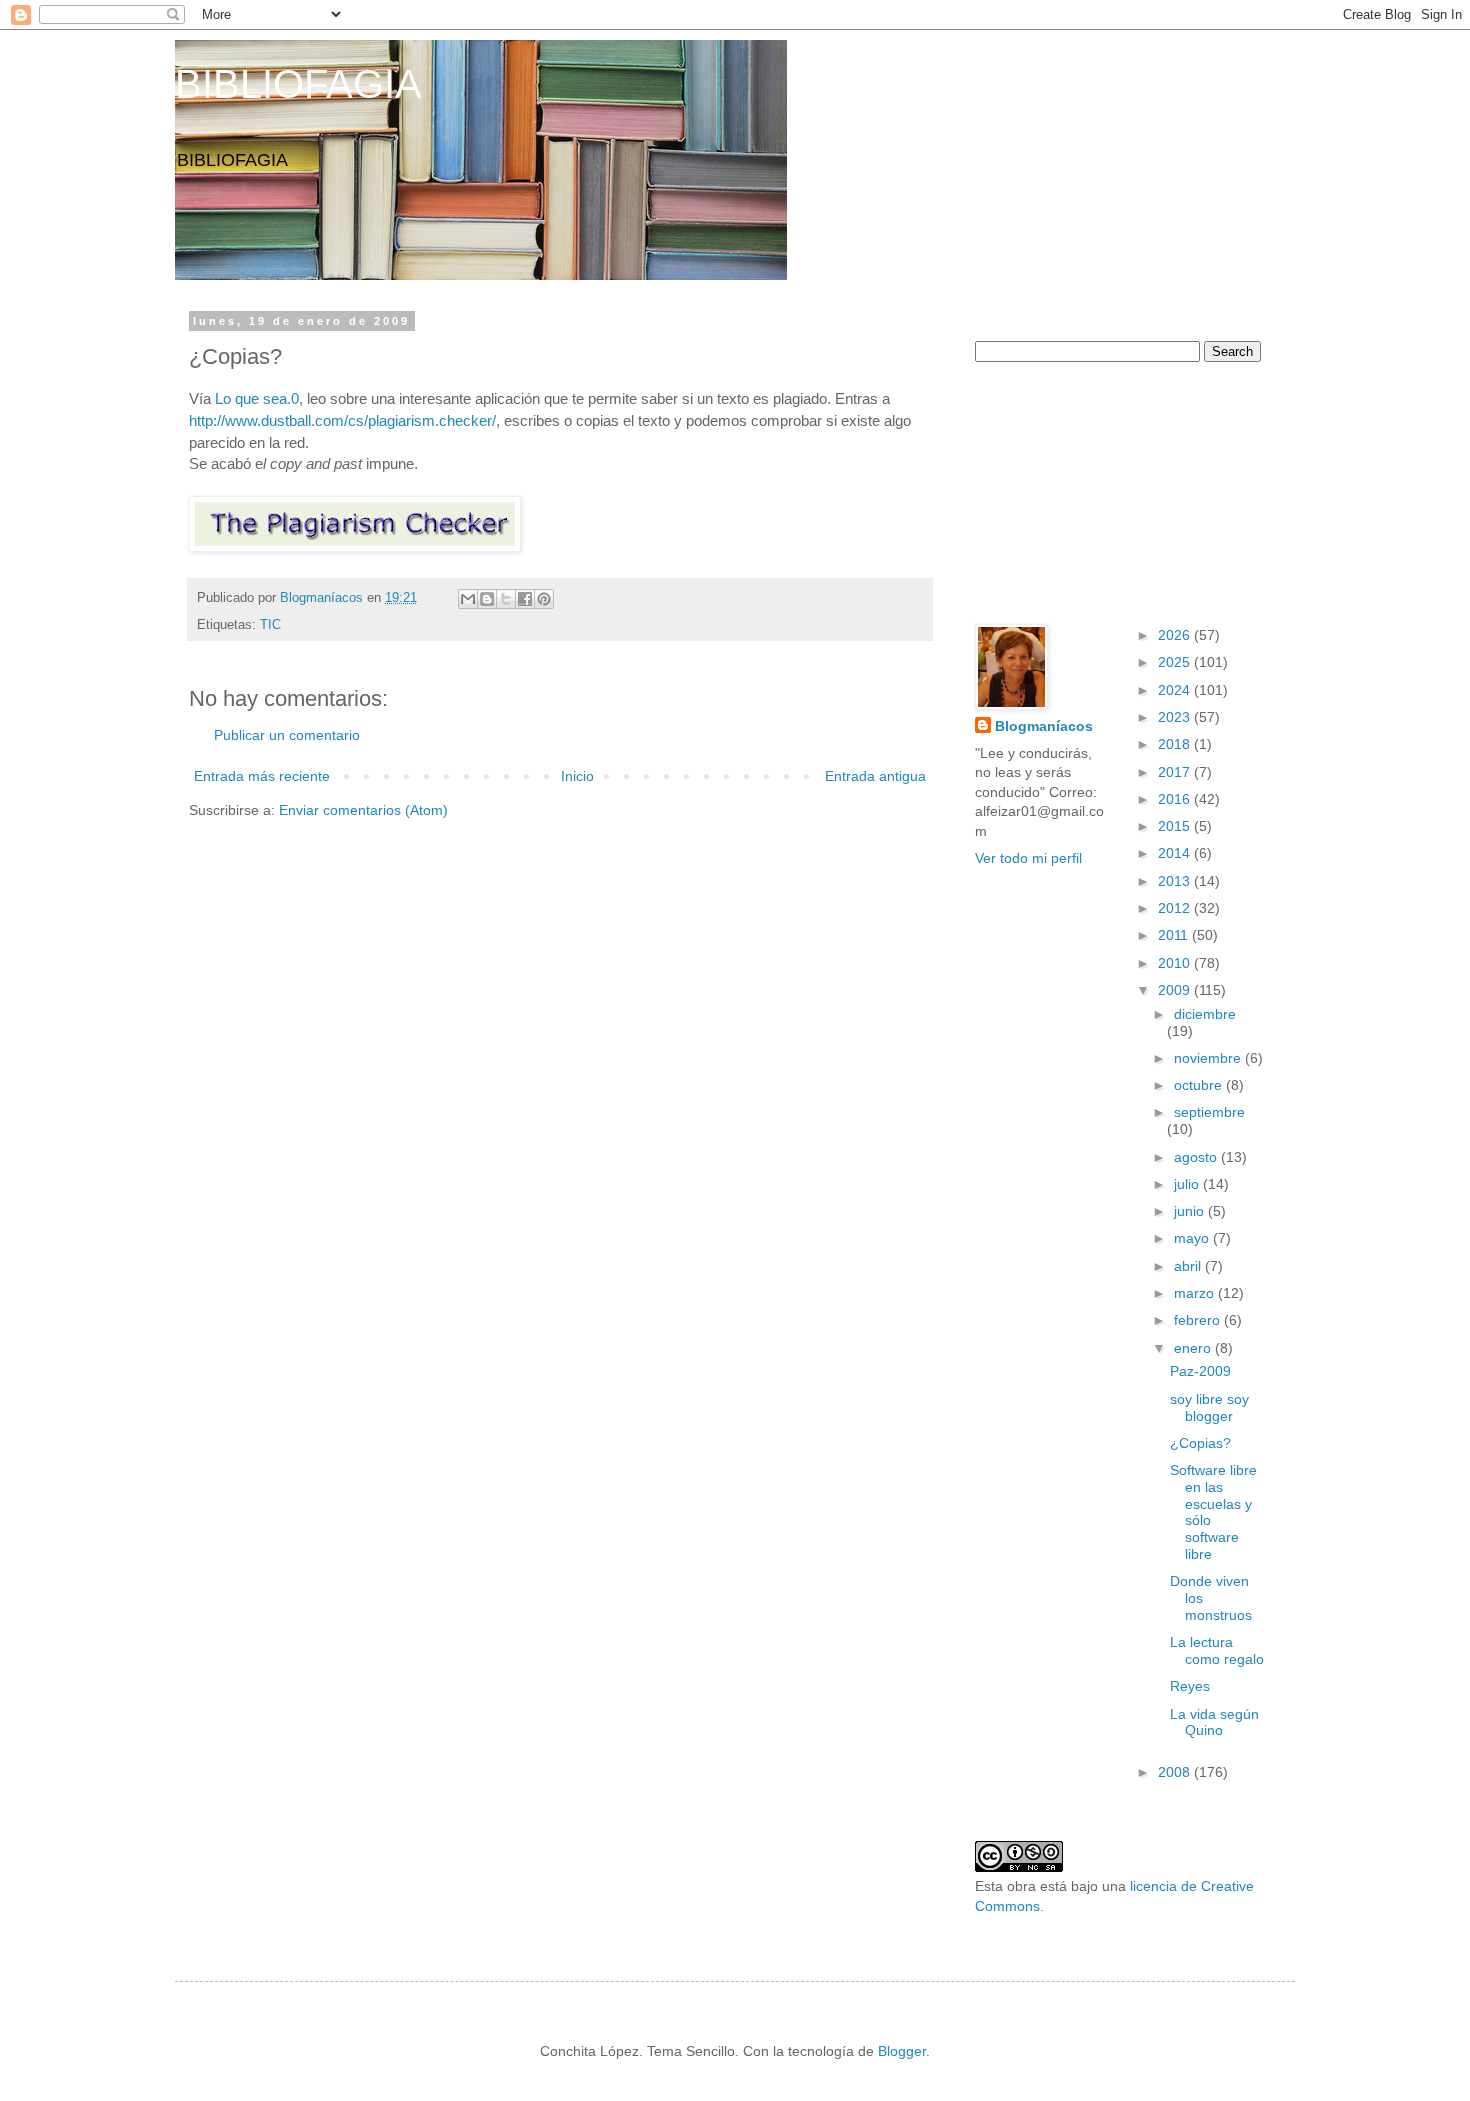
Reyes (1190, 1686)
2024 (1176, 690)
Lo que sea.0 (257, 398)
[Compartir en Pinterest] (544, 599)
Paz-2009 (1200, 1371)
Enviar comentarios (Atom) (363, 810)
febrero (1199, 1320)
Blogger (902, 2051)
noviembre (1209, 1058)
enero (1194, 1348)
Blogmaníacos (1044, 726)
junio (1191, 1211)
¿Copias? (1200, 1443)
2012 (1176, 908)
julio (1188, 1184)
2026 (1176, 635)
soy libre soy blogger (1209, 1407)
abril (1189, 1266)
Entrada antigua (875, 776)
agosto (1197, 1157)
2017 (1176, 772)
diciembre (1205, 1014)
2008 (1176, 1772)
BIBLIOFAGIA (298, 84)
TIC (270, 625)
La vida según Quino (1214, 1722)
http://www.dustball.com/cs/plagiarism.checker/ (342, 420)
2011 (1175, 935)
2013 (1176, 881)
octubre (1200, 1085)
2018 (1176, 744)
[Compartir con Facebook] (525, 599)
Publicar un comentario (287, 735)
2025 (1176, 662)
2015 (1176, 826)
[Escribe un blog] (487, 599)
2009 (1176, 990)
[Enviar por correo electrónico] (468, 599)
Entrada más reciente (262, 776)
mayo (1193, 1238)
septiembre (1209, 1112)
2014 (1176, 853)
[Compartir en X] (506, 599)
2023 (1176, 717)
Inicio (577, 776)
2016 (1176, 799)
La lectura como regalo (1217, 1650)
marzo (1196, 1293)
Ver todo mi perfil (1028, 858)
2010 (1176, 963)
